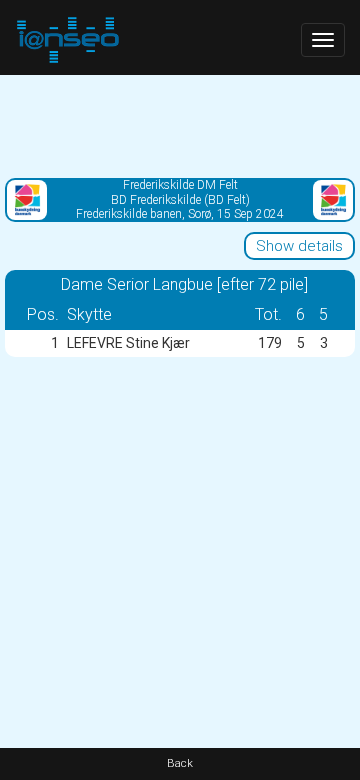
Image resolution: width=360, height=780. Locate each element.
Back (180, 763)
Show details (299, 246)
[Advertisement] (180, 125)
